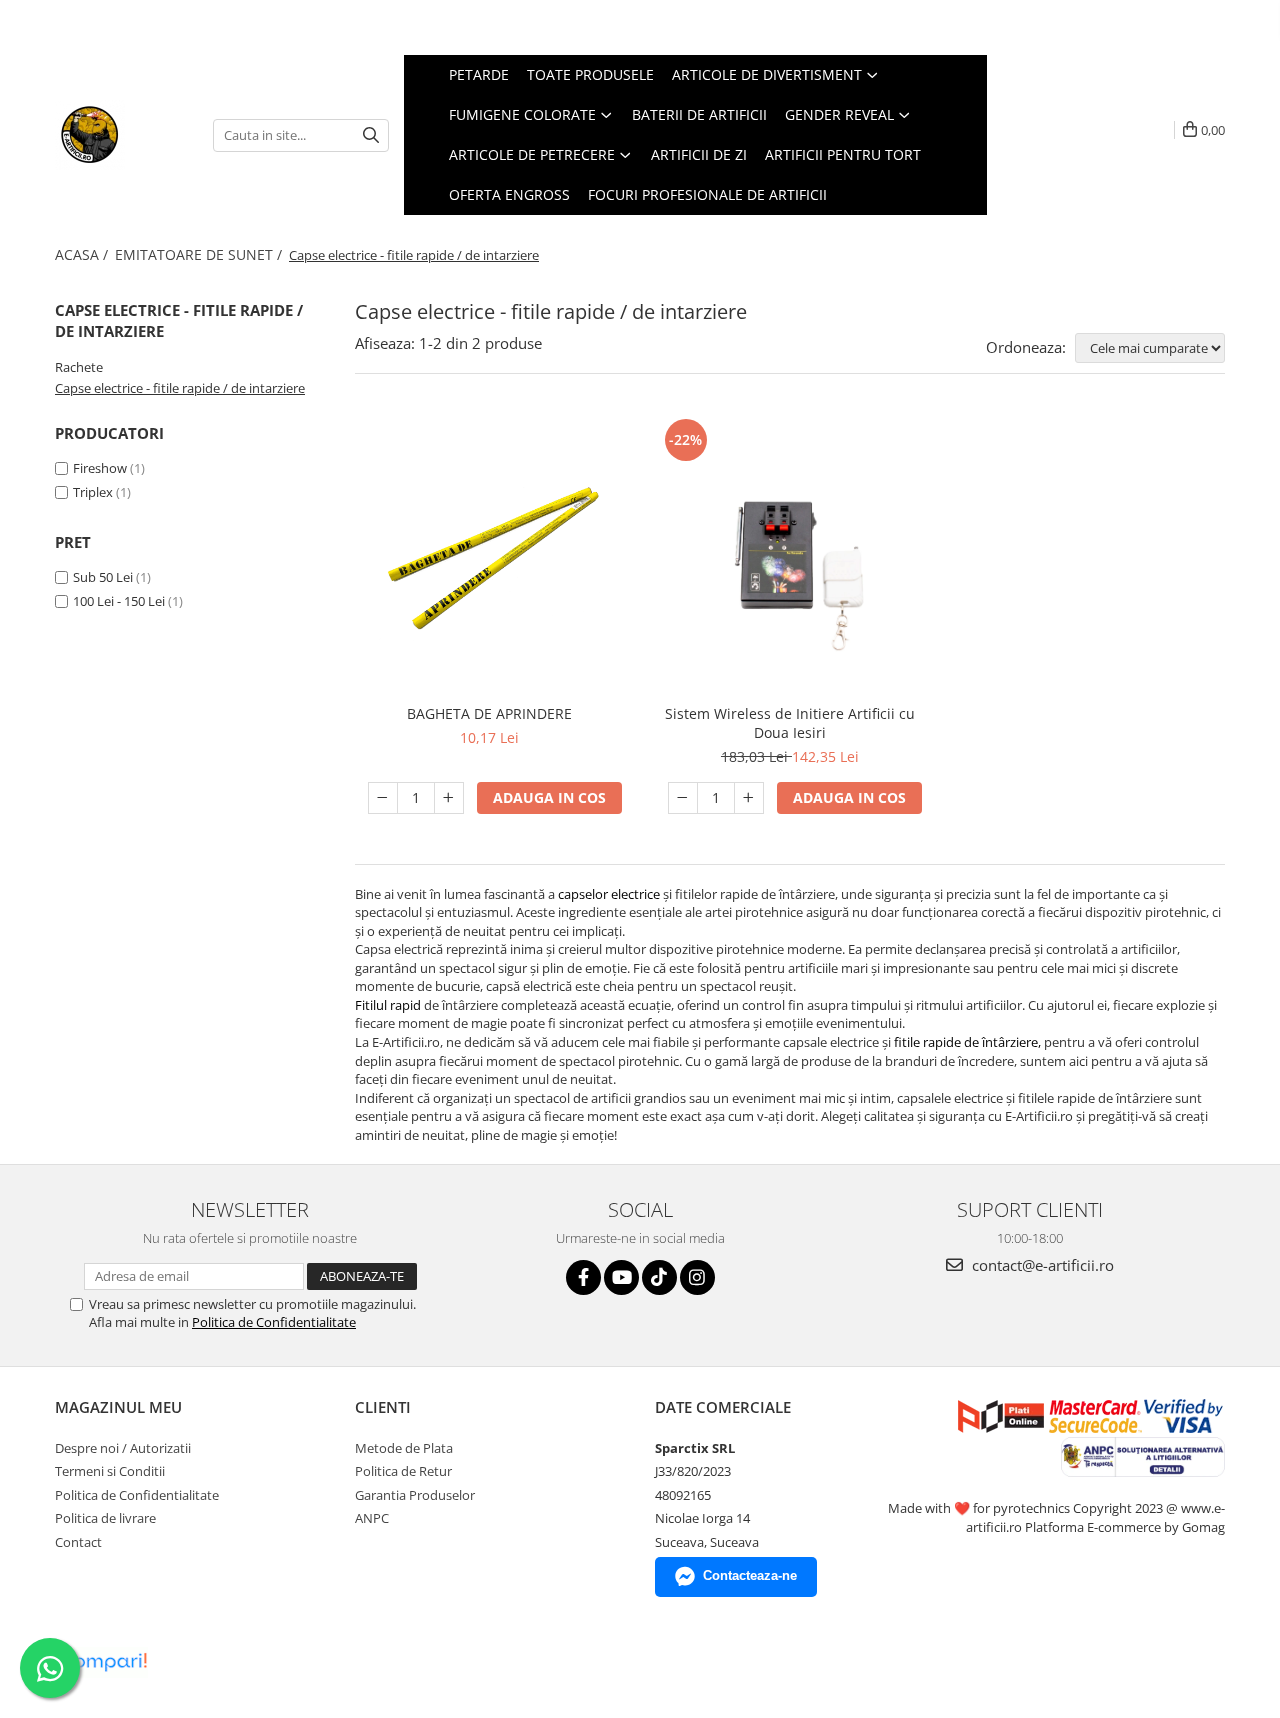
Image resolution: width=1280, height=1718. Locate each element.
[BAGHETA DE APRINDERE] (490, 553)
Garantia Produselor (415, 1495)
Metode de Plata (404, 1448)
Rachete (79, 367)
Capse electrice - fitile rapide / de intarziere (180, 388)
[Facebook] (583, 1277)
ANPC (372, 1518)
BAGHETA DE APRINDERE (489, 713)
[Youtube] (621, 1277)
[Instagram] (697, 1277)
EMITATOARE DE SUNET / (200, 254)
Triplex (93, 492)
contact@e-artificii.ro (1041, 1265)
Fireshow (100, 468)
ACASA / (83, 254)
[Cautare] (371, 135)
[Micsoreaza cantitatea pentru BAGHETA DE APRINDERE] (383, 798)
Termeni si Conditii (110, 1471)
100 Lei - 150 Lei (119, 601)
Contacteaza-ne (750, 1575)
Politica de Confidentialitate (274, 1322)
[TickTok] (659, 1277)
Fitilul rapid (388, 1005)
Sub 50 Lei (103, 577)
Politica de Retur (403, 1471)
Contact (78, 1542)
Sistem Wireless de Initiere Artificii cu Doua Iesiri (790, 723)
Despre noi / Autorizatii (123, 1448)
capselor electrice (609, 894)
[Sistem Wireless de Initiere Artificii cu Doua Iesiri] (790, 554)
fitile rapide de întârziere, (966, 1042)
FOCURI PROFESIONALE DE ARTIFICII (707, 194)
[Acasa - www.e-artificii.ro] (119, 135)
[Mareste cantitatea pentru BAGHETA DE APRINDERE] (449, 798)
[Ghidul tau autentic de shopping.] (104, 1662)
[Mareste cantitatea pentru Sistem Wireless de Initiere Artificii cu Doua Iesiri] (749, 798)
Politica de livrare (105, 1518)
